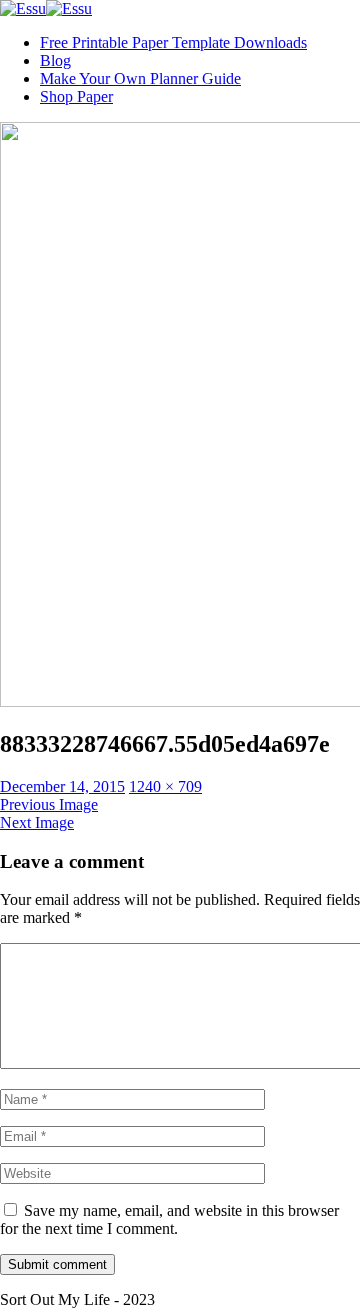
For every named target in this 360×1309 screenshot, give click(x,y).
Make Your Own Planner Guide (140, 78)
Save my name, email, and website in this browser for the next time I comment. (169, 1219)
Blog (55, 60)
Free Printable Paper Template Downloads (173, 42)
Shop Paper (76, 96)
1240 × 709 (165, 786)
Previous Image (49, 804)
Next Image (37, 822)
